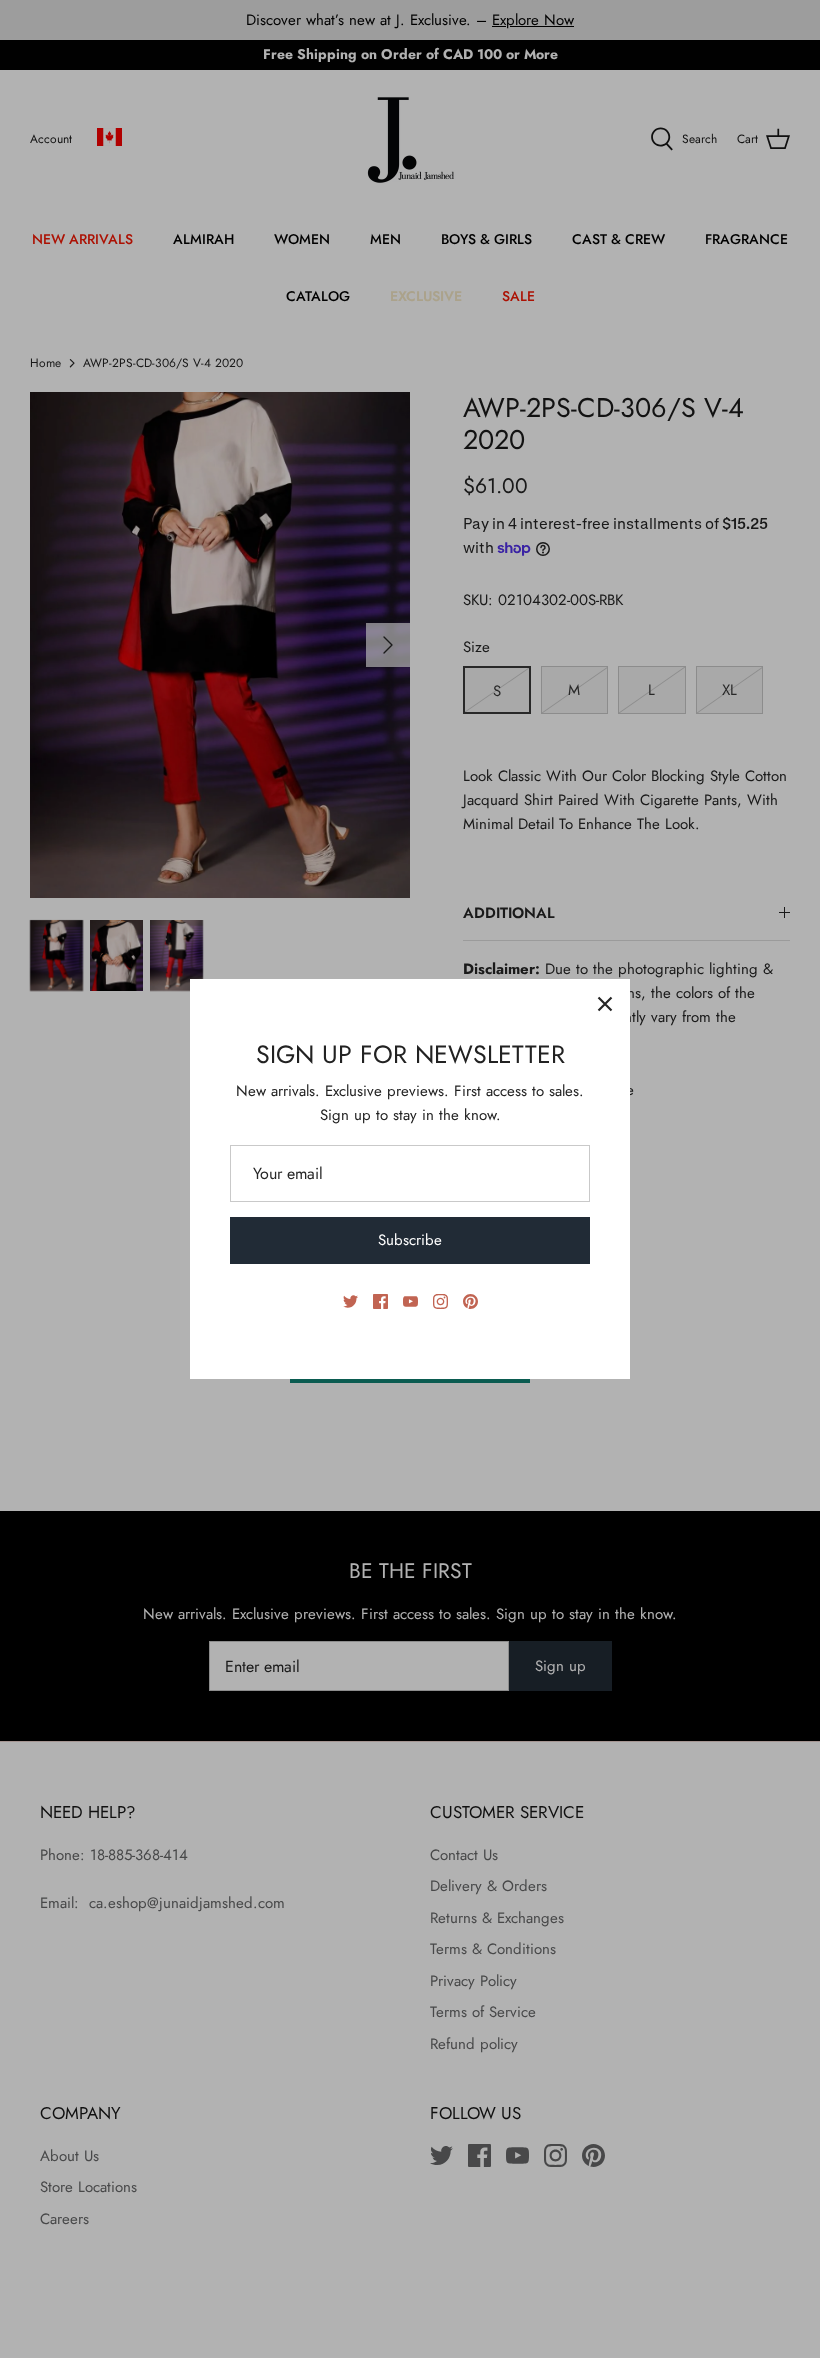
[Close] (605, 1004)
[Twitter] (350, 1301)
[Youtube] (410, 1301)
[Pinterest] (470, 1301)
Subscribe (410, 1240)
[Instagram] (440, 1301)
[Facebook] (380, 1301)
